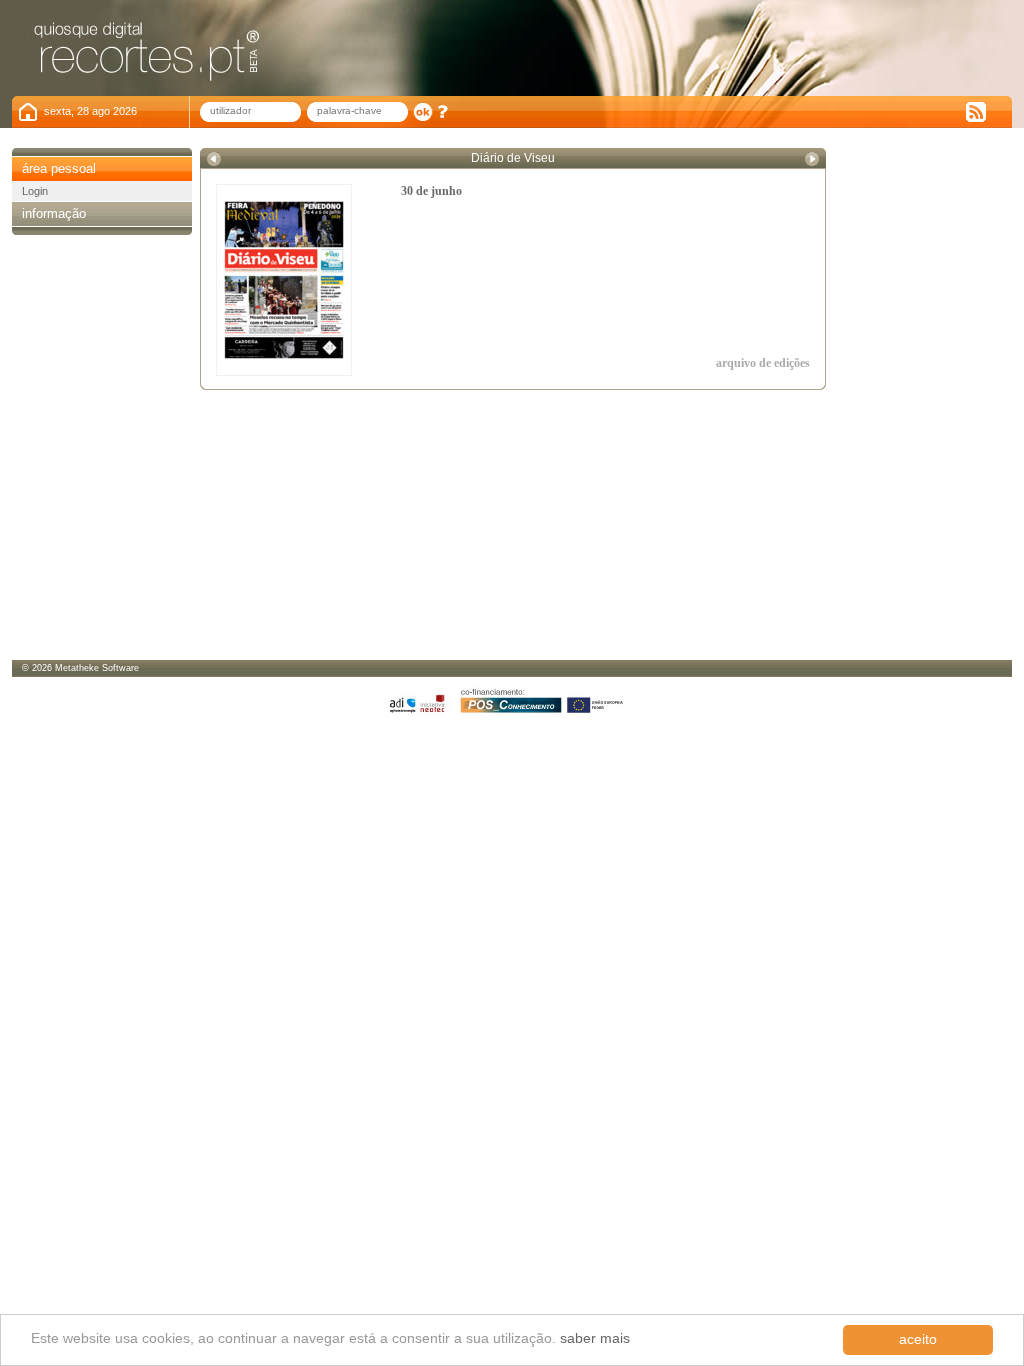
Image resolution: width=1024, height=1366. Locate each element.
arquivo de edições (763, 363)
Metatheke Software (97, 668)
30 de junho (431, 191)
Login (35, 191)
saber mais (595, 1338)
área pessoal (59, 168)
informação (54, 213)
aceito (918, 1339)
